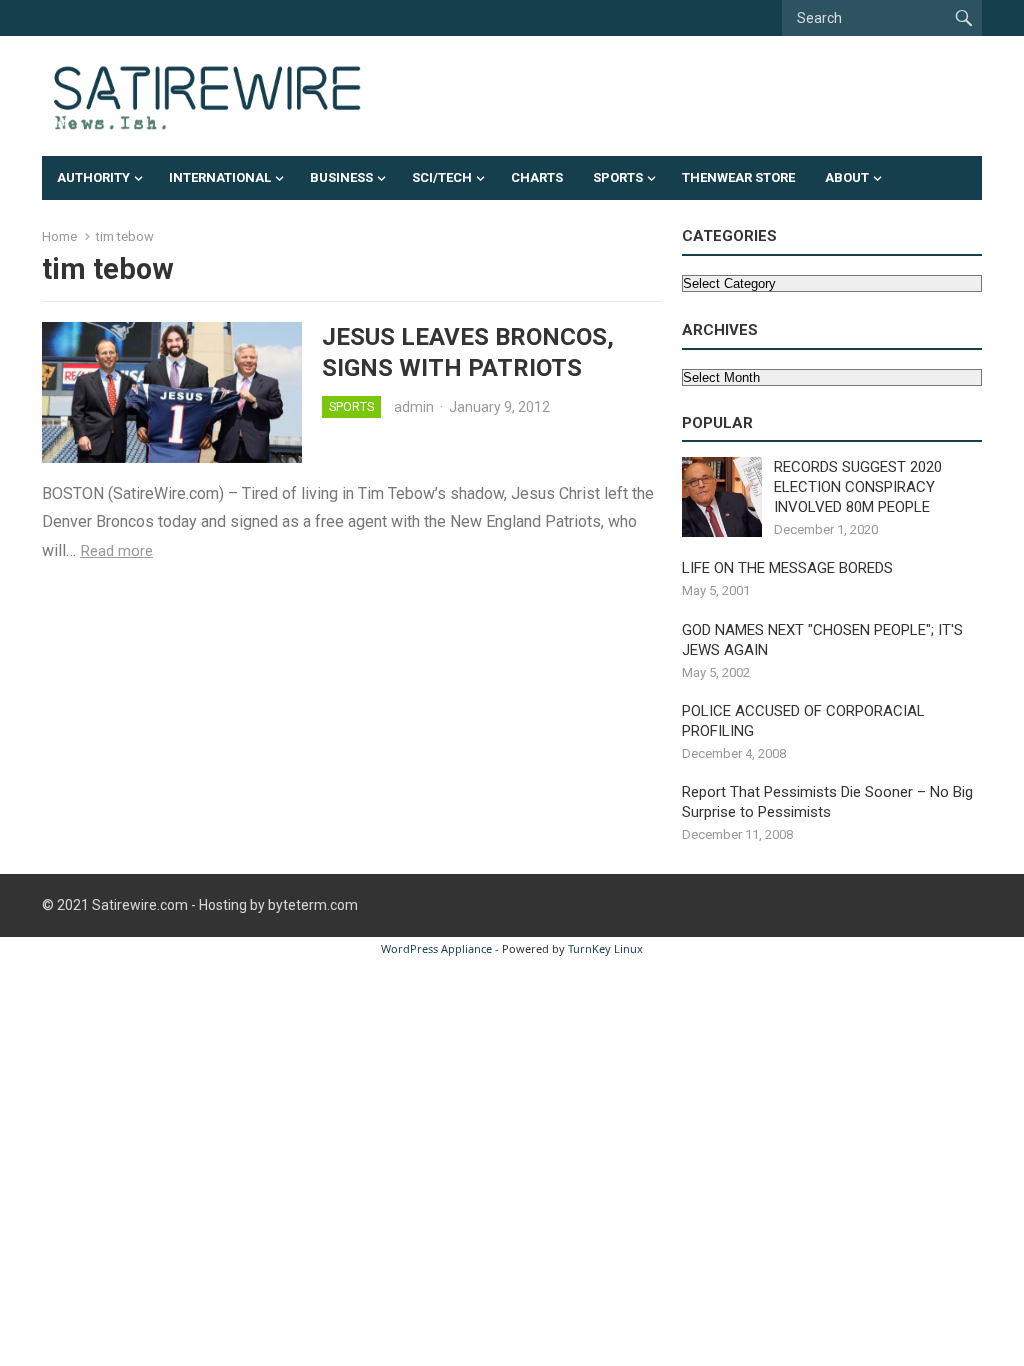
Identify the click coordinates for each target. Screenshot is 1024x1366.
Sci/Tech (442, 177)
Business (341, 177)
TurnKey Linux (605, 948)
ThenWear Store (738, 177)
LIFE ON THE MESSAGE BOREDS (787, 568)
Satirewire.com (140, 905)
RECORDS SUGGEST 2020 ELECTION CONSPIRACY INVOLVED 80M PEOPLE (858, 487)
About (847, 177)
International (220, 177)
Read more (116, 551)
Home (59, 236)
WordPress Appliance (436, 948)
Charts (537, 177)
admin (414, 407)
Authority (93, 177)
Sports (618, 177)
